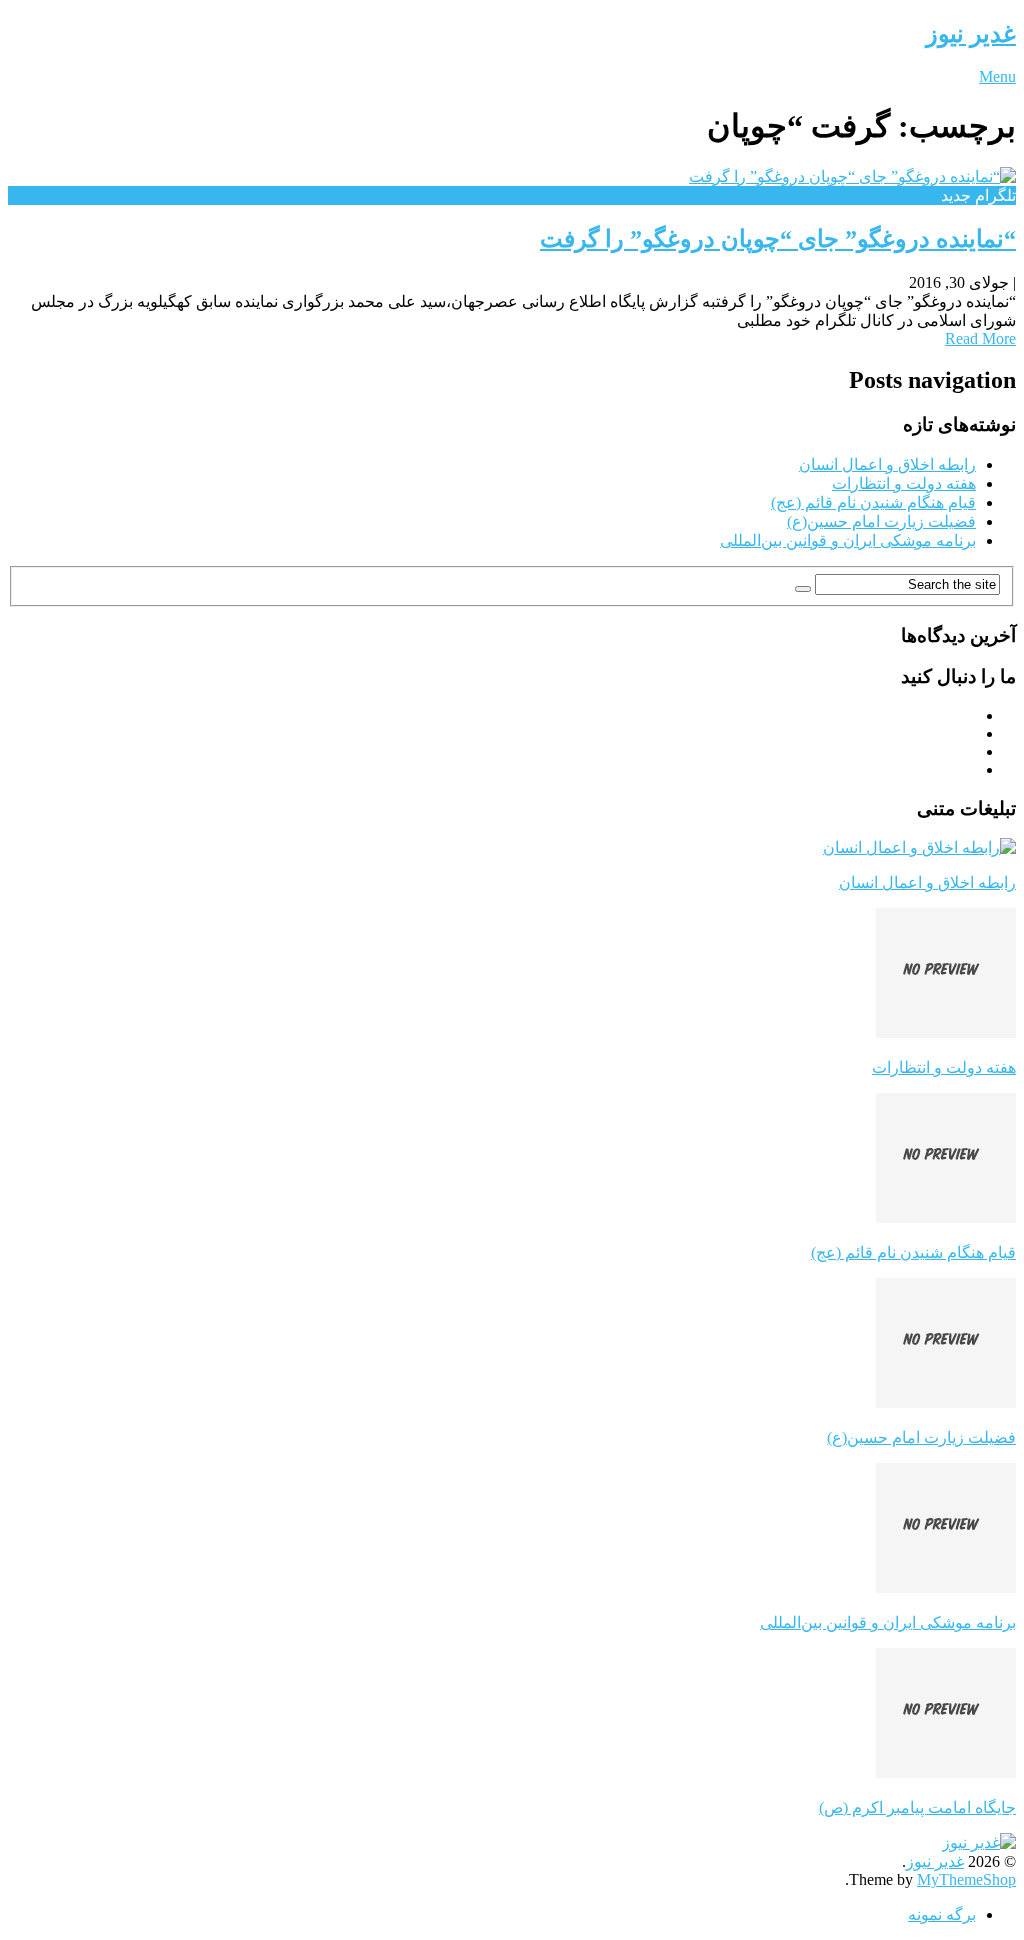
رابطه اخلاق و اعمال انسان (887, 464)
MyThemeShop (966, 1879)
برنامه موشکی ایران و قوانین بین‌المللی (848, 540)
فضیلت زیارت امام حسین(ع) (881, 521)
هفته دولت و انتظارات (904, 483)
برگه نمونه (942, 1914)
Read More (980, 338)
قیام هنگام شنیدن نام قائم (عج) (873, 502)
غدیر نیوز (971, 34)
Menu (997, 76)
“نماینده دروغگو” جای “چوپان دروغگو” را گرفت (778, 239)
